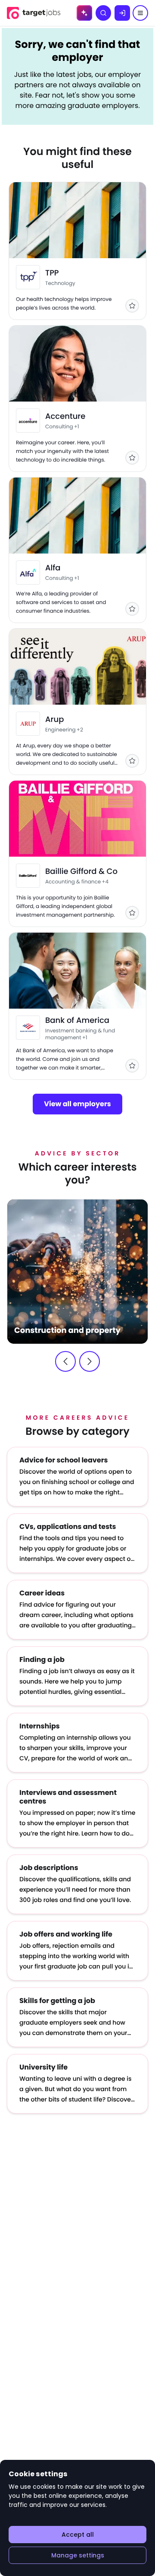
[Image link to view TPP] (28, 277)
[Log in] (122, 13)
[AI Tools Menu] (84, 13)
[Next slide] (90, 1361)
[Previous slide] (65, 1361)
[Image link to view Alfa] (28, 573)
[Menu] (140, 13)
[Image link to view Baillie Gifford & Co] (28, 876)
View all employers (77, 1104)
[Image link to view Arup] (28, 724)
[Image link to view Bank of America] (28, 1028)
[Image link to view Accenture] (28, 421)
